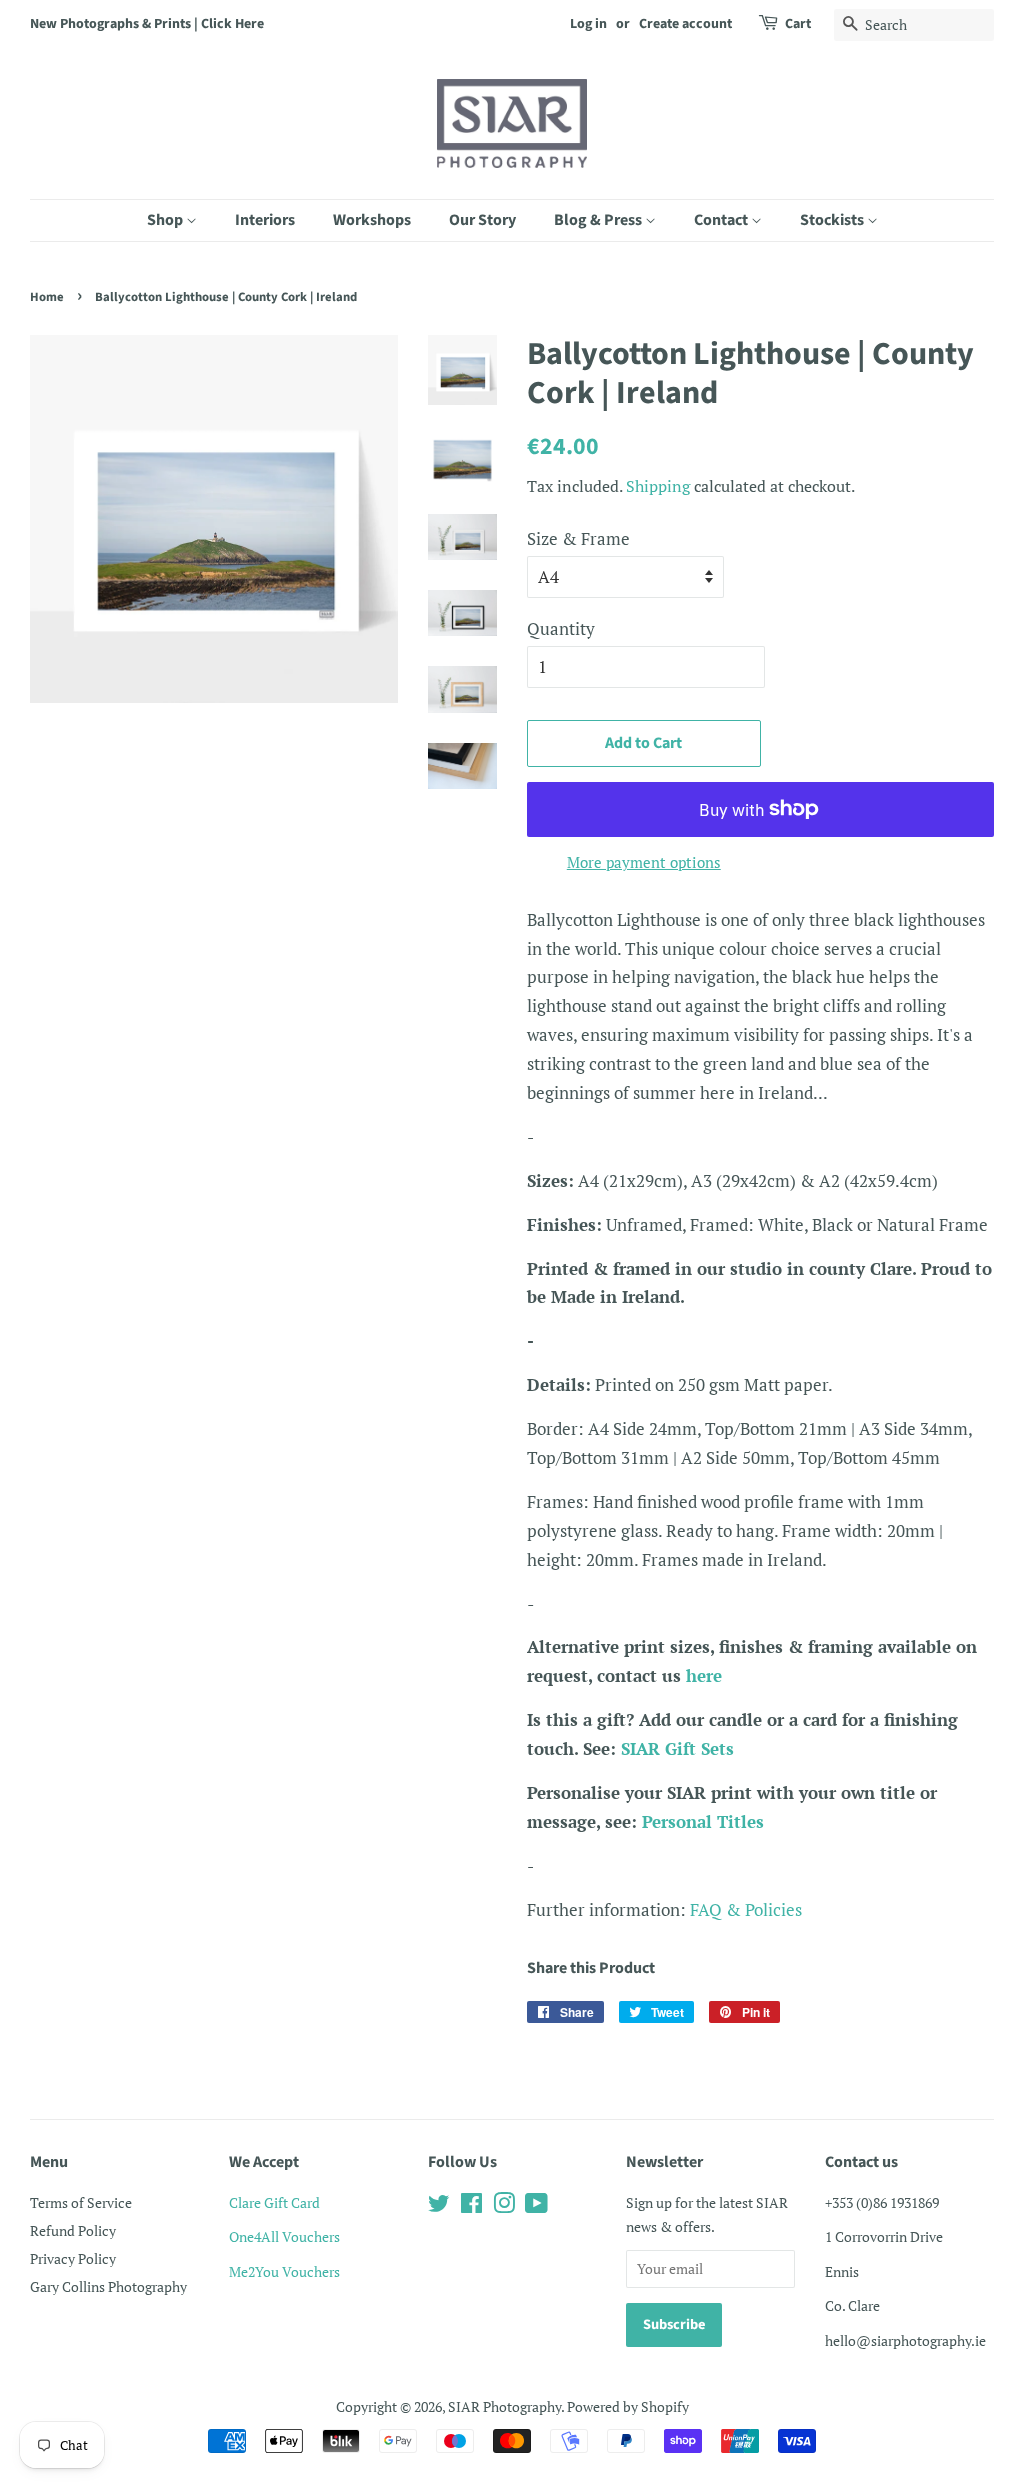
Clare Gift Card (274, 2202)
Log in (588, 24)
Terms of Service (81, 2202)
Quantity (561, 628)
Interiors (265, 220)
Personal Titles (703, 1821)
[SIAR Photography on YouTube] (536, 2206)
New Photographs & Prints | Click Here (147, 24)
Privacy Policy (73, 2258)
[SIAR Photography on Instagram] (504, 2206)
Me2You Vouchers (284, 2271)
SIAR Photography (504, 2406)
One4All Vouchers (284, 2236)
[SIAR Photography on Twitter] (439, 2206)
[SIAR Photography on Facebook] (471, 2206)
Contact (722, 220)
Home (47, 297)
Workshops (372, 220)
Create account (685, 24)
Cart (798, 24)
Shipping (658, 486)
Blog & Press (599, 220)
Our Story (482, 220)
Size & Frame (578, 538)
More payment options (644, 862)
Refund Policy (73, 2230)
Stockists (833, 220)
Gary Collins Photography (108, 2286)
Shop (166, 220)
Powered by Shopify (628, 2406)
